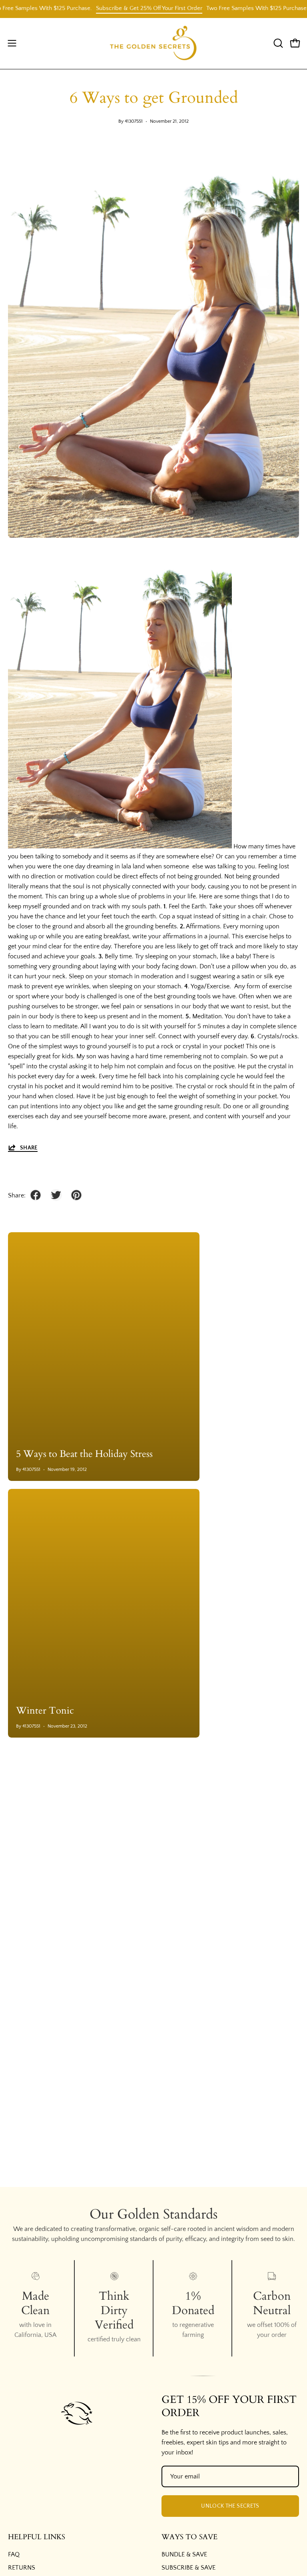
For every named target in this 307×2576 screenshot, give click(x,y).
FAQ (14, 2554)
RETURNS (22, 2568)
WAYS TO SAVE (189, 2537)
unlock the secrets (230, 2506)
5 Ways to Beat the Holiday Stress (84, 1454)
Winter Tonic (45, 1711)
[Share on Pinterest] (76, 1195)
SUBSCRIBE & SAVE (188, 2568)
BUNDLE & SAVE (184, 2554)
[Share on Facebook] (36, 1195)
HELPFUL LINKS (37, 2537)
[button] (277, 43)
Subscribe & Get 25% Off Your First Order (126, 8)
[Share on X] (56, 1195)
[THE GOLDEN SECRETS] (153, 43)
